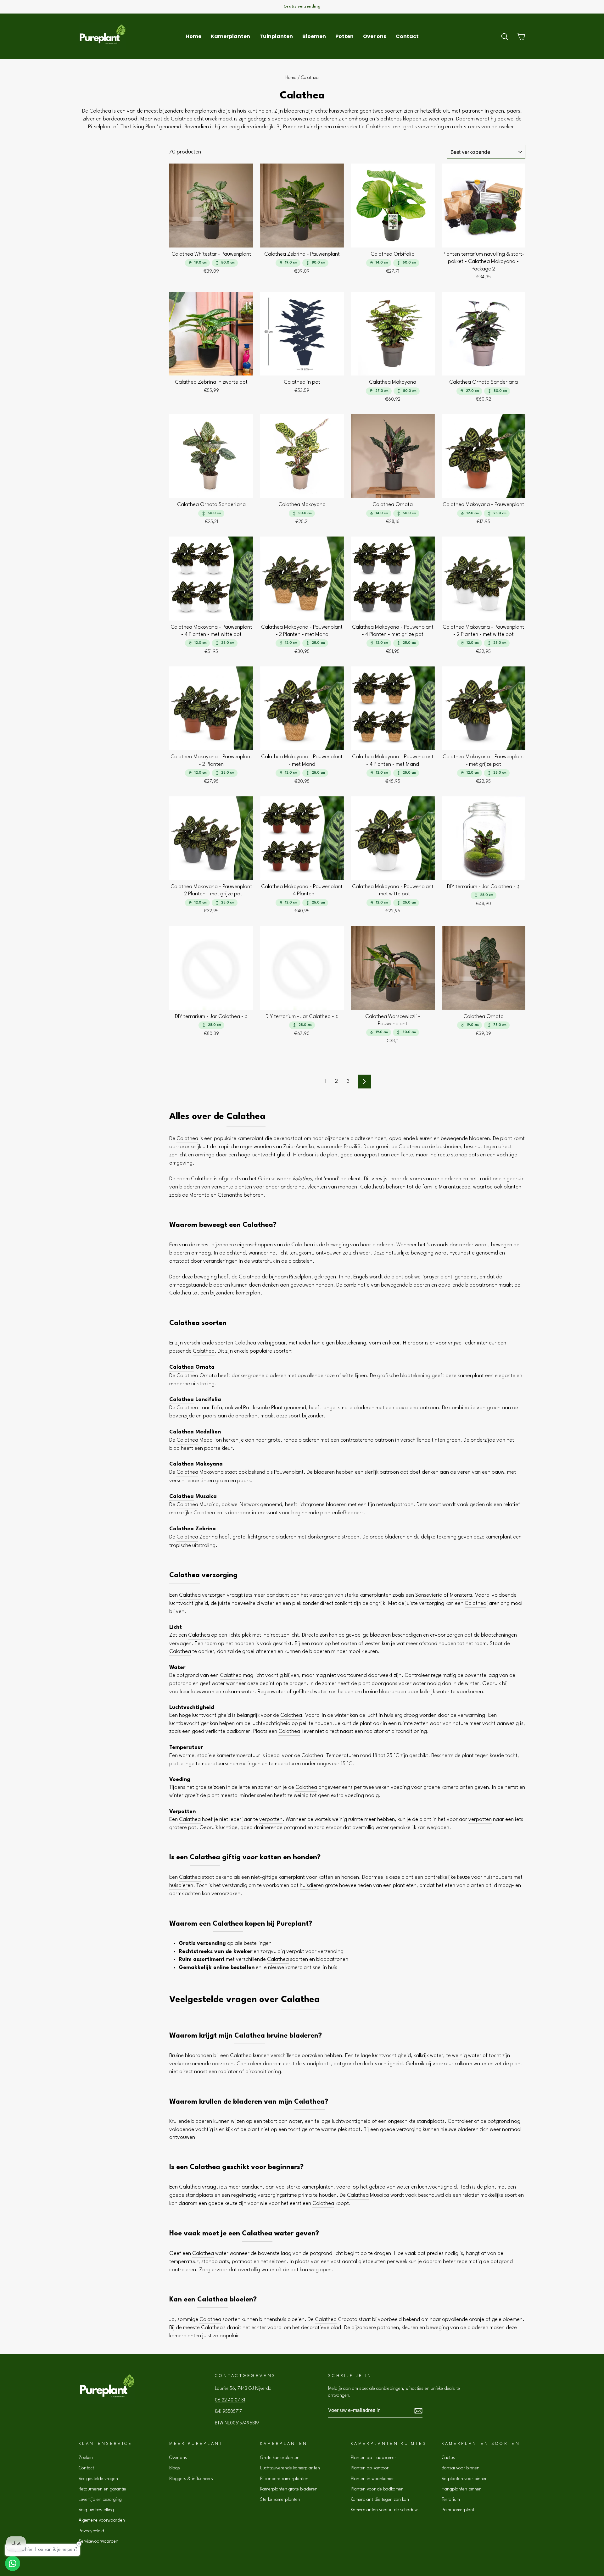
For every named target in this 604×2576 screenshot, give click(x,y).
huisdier (178, 1886)
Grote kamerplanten (280, 2458)
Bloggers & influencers (191, 2479)
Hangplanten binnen (462, 2489)
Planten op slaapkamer (373, 2458)
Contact (407, 36)
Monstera (461, 1595)
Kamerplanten (230, 36)
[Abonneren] (418, 2411)
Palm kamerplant (458, 2510)
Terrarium (451, 2500)
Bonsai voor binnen (461, 2468)
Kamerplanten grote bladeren (289, 2489)
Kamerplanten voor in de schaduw (384, 2510)
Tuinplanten (276, 36)
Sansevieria (429, 1595)
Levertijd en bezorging (100, 2500)
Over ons (375, 36)
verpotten (271, 1819)
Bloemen (314, 36)
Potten (344, 36)
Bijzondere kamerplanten (284, 2479)
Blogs (175, 2468)
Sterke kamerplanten (280, 2500)
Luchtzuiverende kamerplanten (290, 2468)
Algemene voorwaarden (102, 2520)
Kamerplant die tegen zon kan (380, 2500)
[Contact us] (13, 2563)
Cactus (448, 2458)
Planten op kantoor (370, 2468)
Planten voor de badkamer (377, 2489)
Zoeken (86, 2458)
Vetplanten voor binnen (465, 2479)
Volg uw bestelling (96, 2510)
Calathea (246, 1117)
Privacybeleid (91, 2531)
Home (193, 36)
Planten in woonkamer (372, 2479)
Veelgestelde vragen (98, 2479)
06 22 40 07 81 (230, 2400)
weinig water (467, 2056)
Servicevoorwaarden (98, 2541)
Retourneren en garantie (102, 2489)
